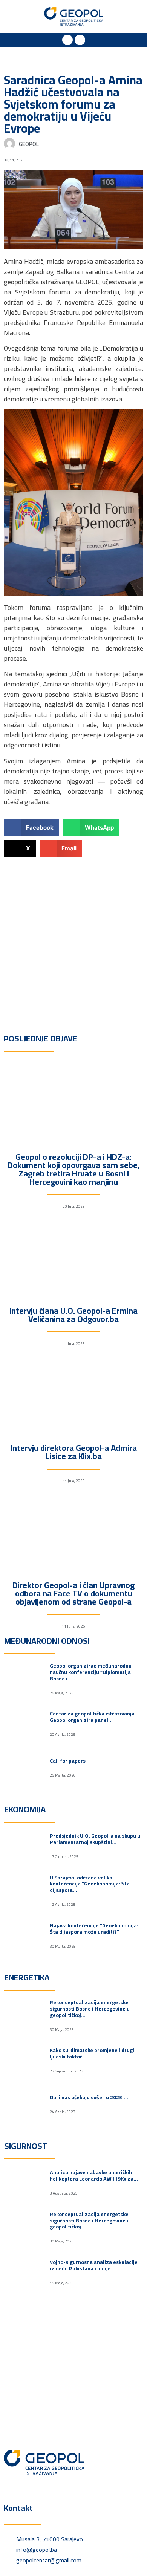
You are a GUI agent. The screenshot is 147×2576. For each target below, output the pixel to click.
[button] (18, 16)
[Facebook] (67, 40)
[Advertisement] (73, 938)
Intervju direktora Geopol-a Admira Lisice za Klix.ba (74, 1452)
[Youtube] (80, 40)
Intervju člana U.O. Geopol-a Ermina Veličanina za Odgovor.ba (73, 1315)
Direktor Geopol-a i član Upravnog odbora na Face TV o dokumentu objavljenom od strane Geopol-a (73, 1593)
